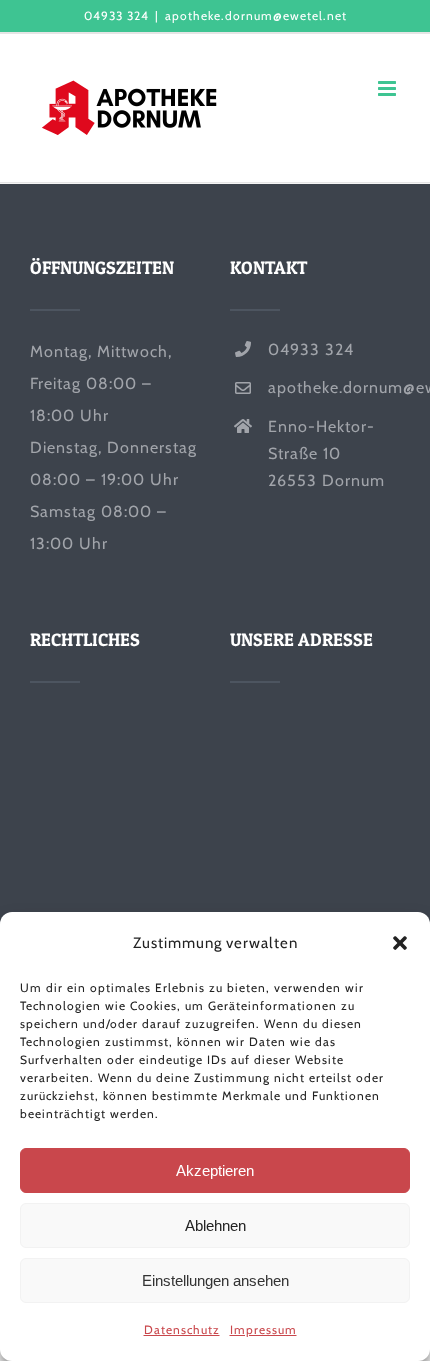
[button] (400, 943)
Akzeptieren (215, 1170)
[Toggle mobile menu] (389, 88)
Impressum (263, 1329)
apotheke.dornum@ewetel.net (256, 15)
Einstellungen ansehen (215, 1280)
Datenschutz (182, 1329)
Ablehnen (215, 1225)
